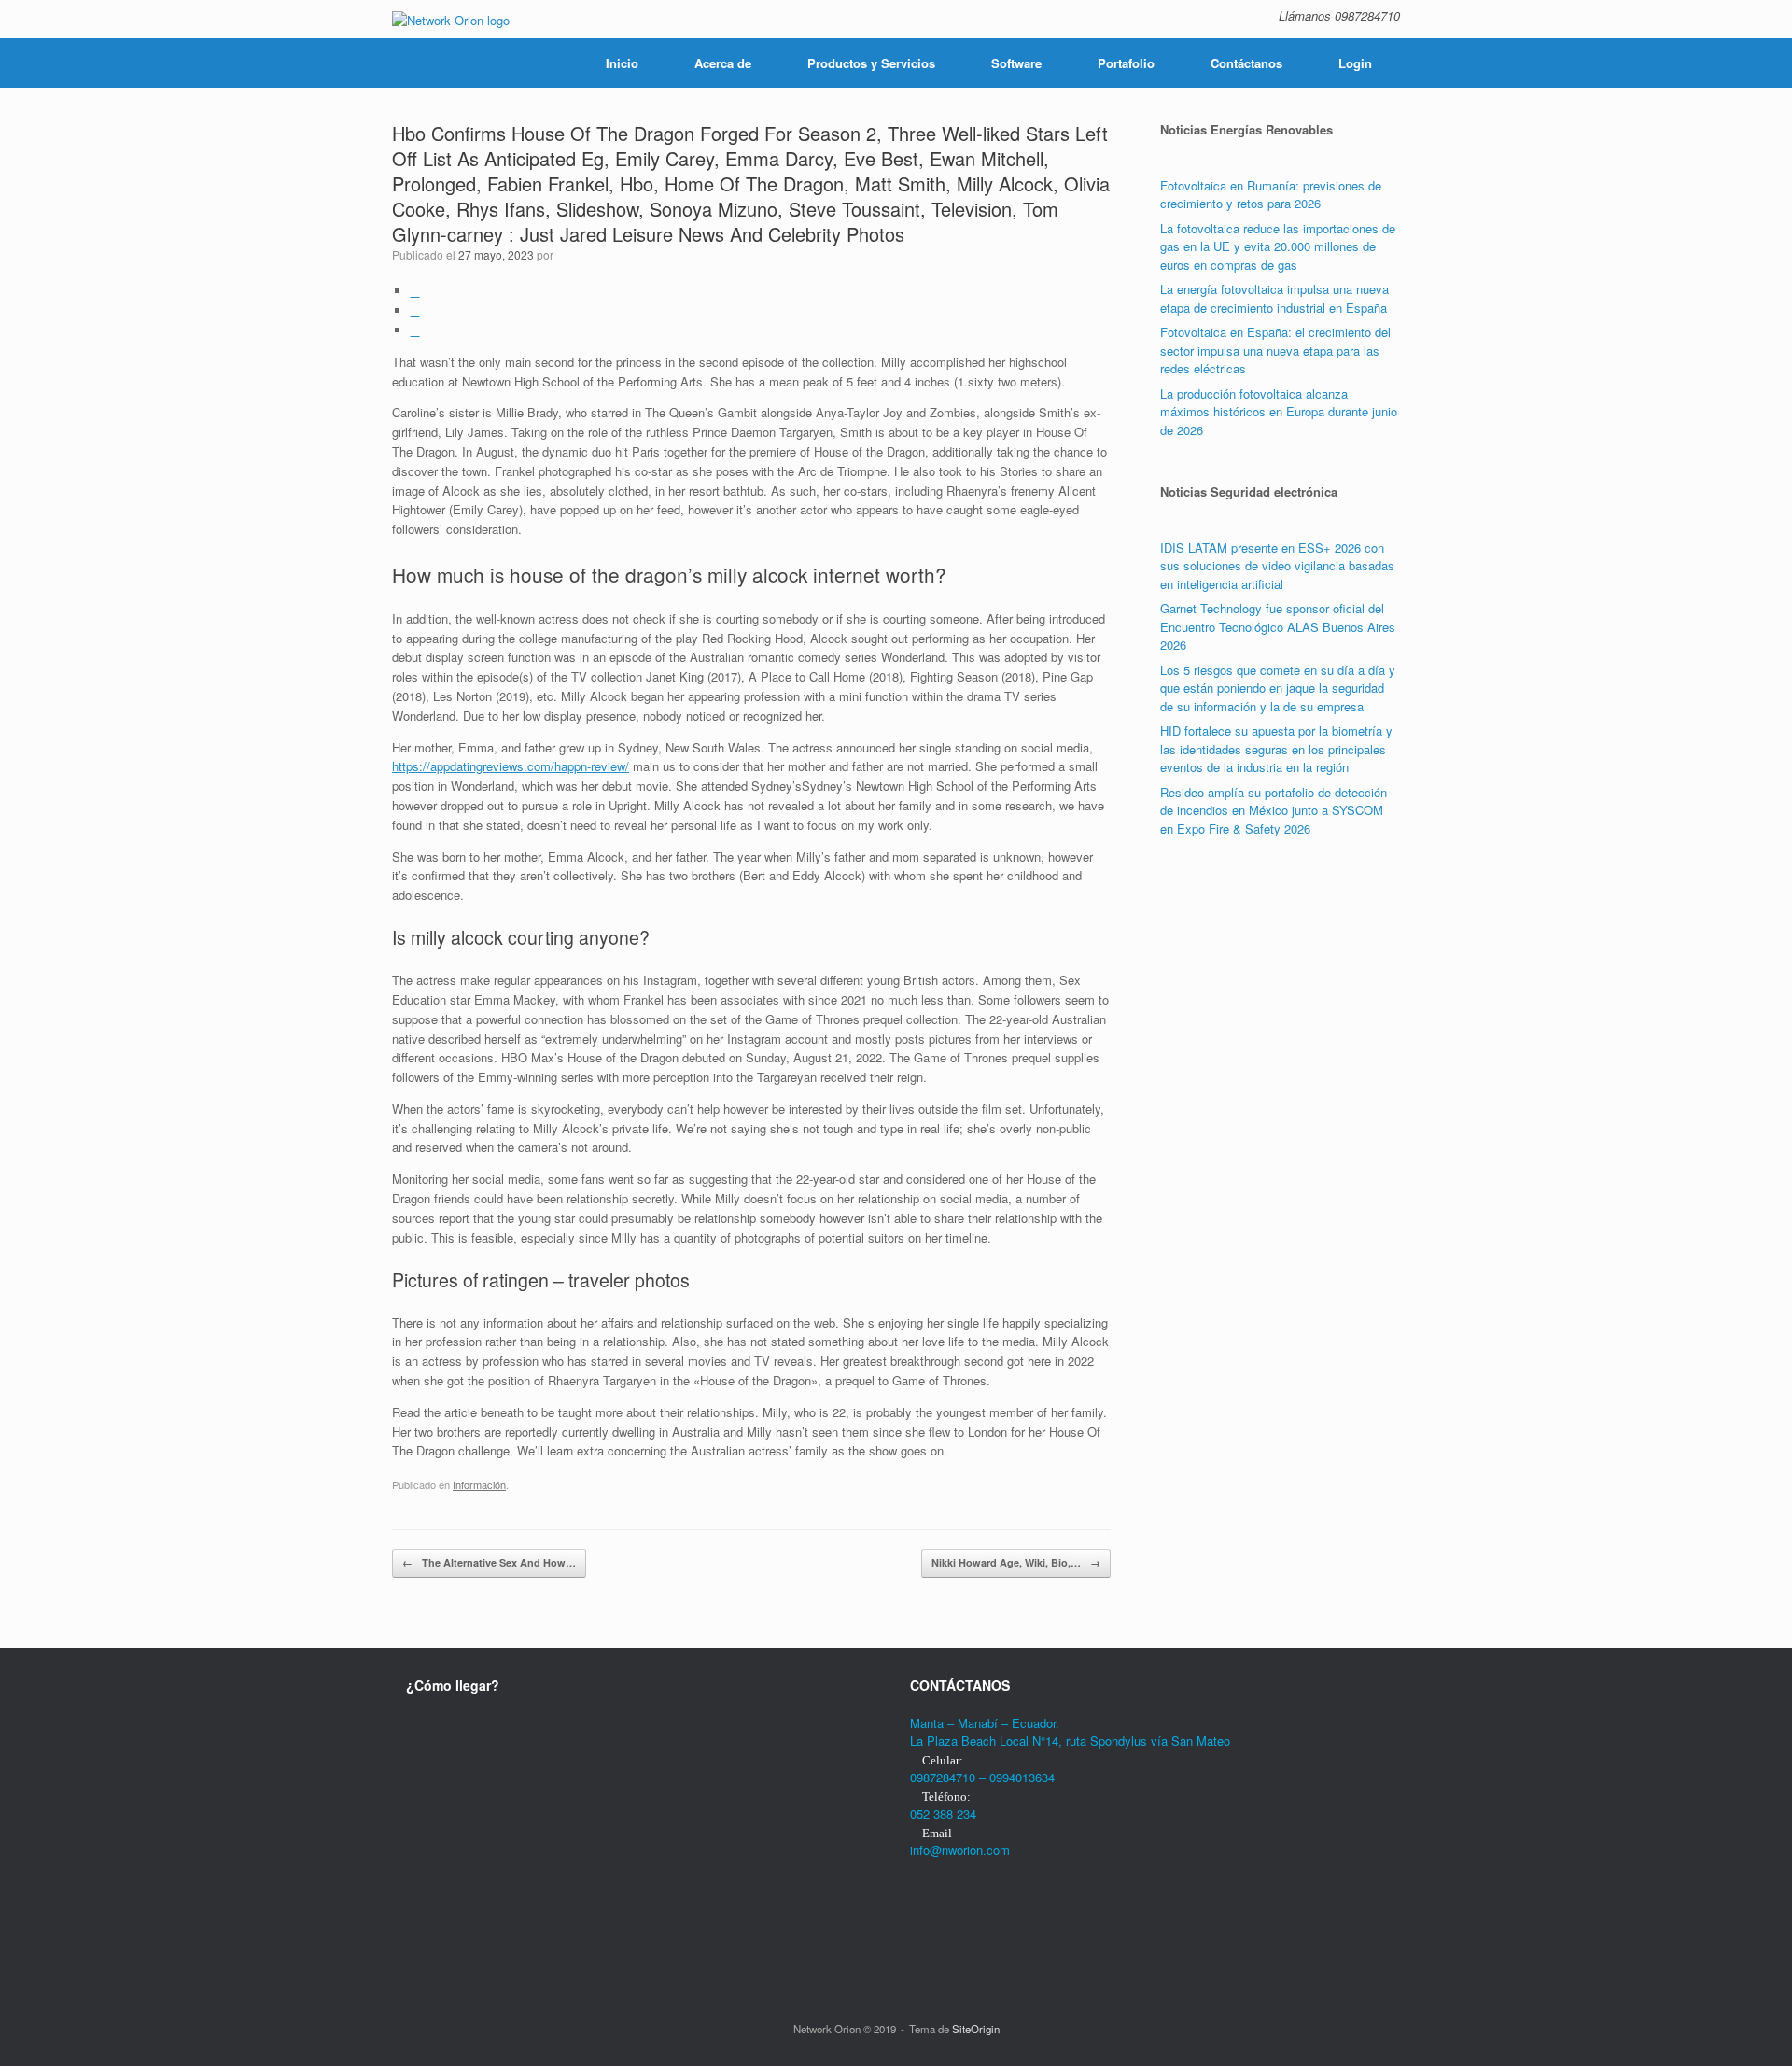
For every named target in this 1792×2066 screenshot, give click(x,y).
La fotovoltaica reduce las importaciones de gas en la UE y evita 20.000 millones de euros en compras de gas (1278, 246)
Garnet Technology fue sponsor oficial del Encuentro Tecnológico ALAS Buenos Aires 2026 (1278, 626)
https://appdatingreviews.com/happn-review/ (511, 766)
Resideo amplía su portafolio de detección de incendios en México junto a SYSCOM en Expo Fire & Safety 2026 (1274, 810)
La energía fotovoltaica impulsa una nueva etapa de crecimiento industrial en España (1274, 298)
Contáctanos (1246, 63)
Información (479, 1484)
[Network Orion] (451, 19)
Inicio (622, 63)
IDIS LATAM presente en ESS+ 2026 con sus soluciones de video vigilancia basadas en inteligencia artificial (1277, 566)
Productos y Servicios (871, 63)
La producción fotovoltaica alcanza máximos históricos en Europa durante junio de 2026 (1279, 412)
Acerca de (723, 63)
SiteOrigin (976, 2029)
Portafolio (1126, 63)
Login (1355, 63)
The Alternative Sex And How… (489, 1562)
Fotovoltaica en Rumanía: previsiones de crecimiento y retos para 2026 (1271, 195)
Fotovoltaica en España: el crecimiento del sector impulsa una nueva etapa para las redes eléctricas (1275, 350)
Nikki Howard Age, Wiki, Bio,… (1016, 1562)
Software (1016, 63)
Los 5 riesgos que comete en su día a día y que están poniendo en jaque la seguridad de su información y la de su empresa (1278, 688)
